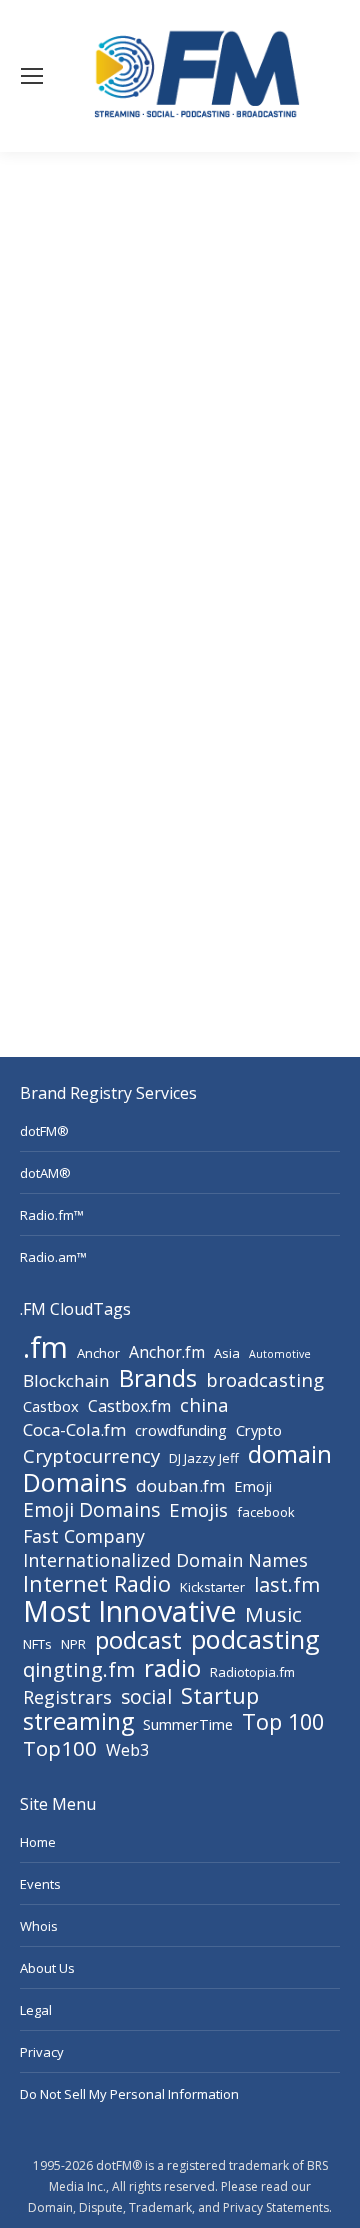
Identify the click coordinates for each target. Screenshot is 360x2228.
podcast (138, 1640)
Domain (50, 2207)
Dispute (101, 2207)
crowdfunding (181, 1430)
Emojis (198, 1510)
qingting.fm (79, 1669)
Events (40, 1884)
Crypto (259, 1430)
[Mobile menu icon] (32, 76)
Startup (220, 1696)
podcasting (255, 1639)
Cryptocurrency (91, 1456)
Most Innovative (129, 1611)
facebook (266, 1512)
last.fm (287, 1585)
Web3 (127, 1750)
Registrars (67, 1697)
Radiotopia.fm (252, 1672)
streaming (78, 1721)
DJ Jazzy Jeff (204, 1458)
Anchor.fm (167, 1352)
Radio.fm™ (52, 1215)
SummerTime (188, 1724)
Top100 (60, 1748)
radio (172, 1668)
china (204, 1405)
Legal (36, 2010)
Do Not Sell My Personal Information (129, 2094)
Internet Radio (97, 1584)
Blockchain (66, 1381)
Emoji (253, 1486)
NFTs (37, 1644)
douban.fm (180, 1486)
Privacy (42, 2052)
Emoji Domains (91, 1510)
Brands (158, 1378)
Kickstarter (212, 1587)
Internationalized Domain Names (165, 1560)
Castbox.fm (129, 1406)
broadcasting (265, 1380)
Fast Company (84, 1536)
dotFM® (44, 1131)
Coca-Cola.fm (74, 1430)
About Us (47, 1968)
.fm (45, 1347)
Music (273, 1614)
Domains (75, 1482)
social (146, 1697)
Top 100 (283, 1722)
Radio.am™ (53, 1257)
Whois (39, 1926)
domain (290, 1454)
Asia (227, 1353)
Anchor (98, 1353)
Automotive (280, 1354)
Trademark (160, 2207)
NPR (73, 1644)
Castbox (51, 1406)
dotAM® (45, 1173)
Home (38, 1842)
